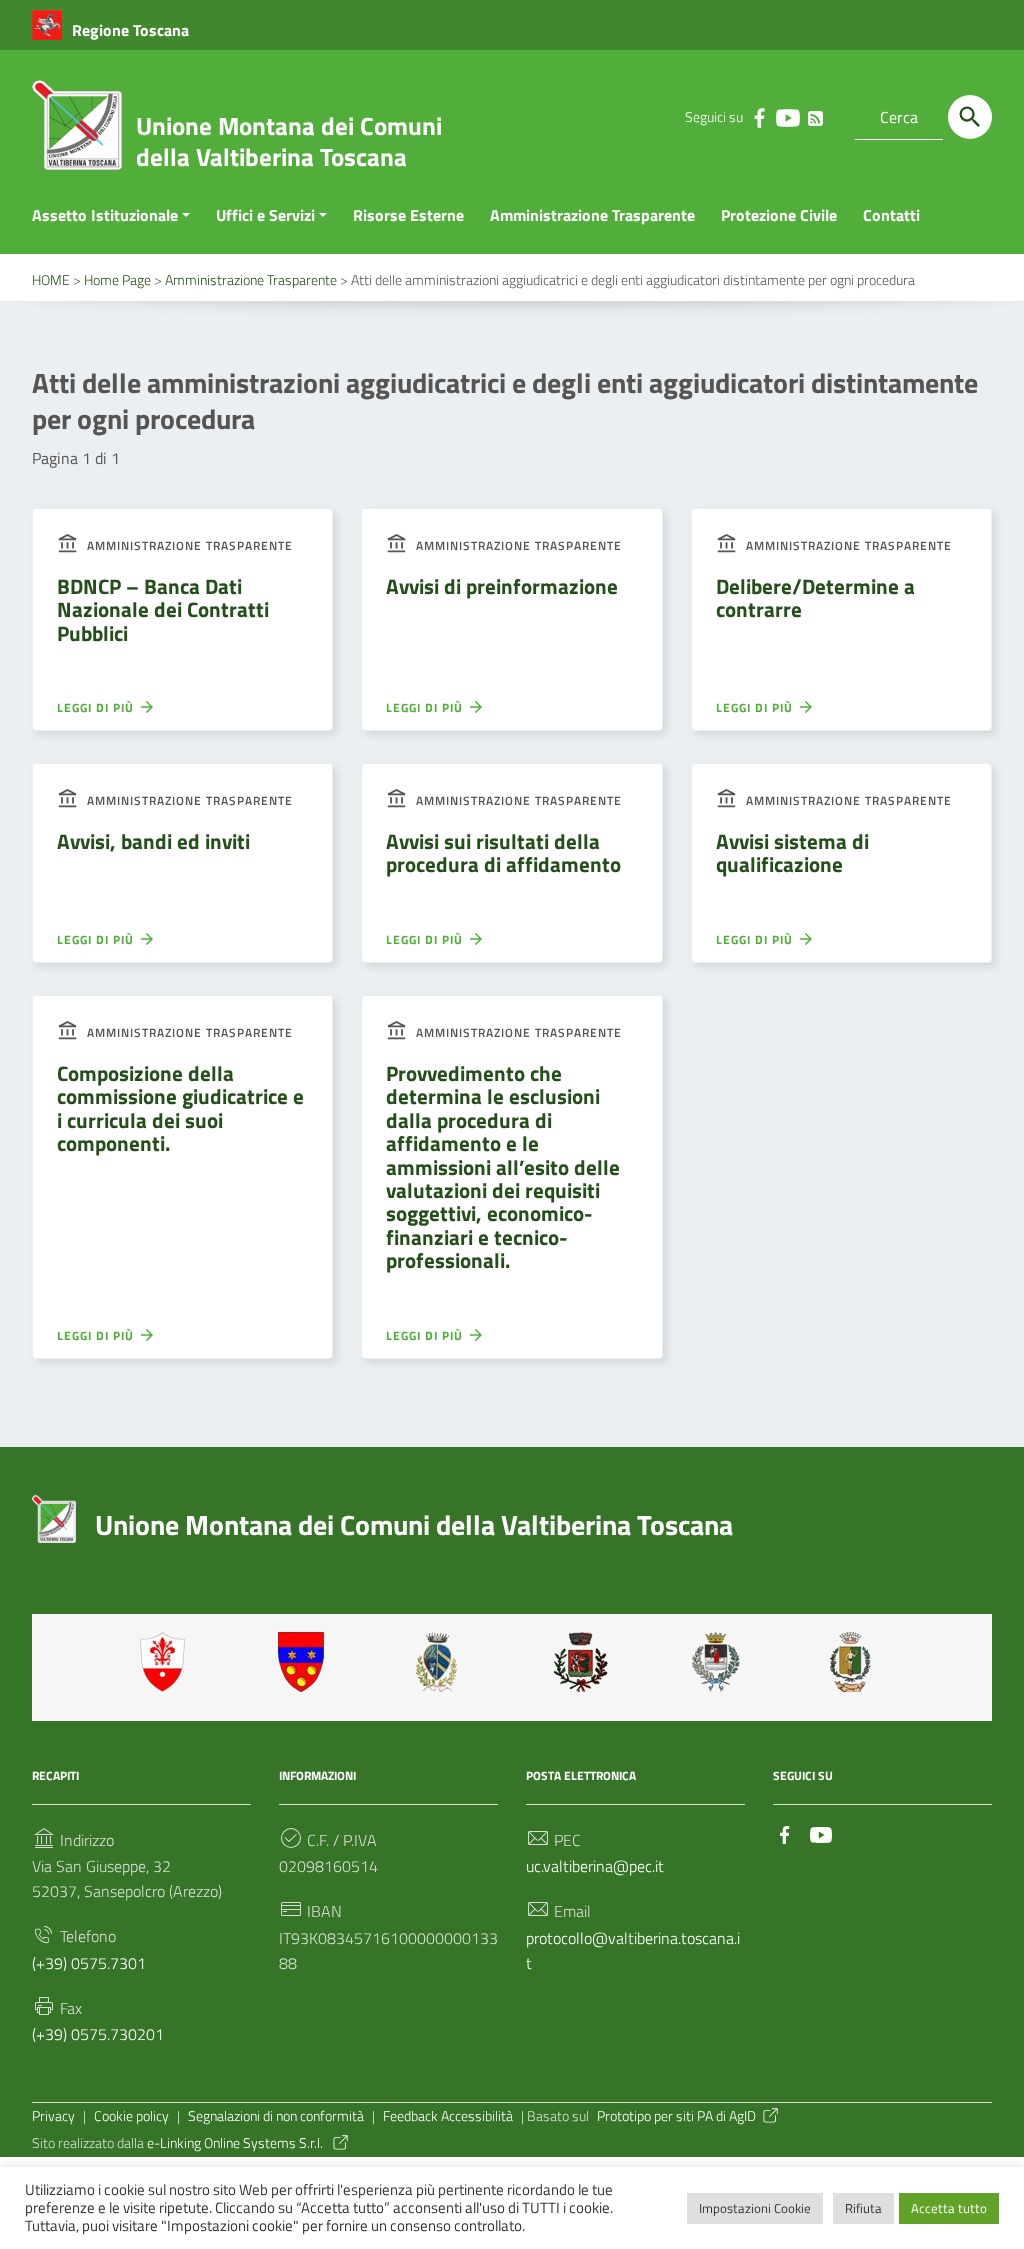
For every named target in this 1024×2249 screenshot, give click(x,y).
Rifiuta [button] (863, 2208)
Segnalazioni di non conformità (276, 2116)
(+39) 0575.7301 (89, 1963)
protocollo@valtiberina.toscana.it (633, 1950)
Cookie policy (131, 2116)
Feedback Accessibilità (448, 2116)
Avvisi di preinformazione (502, 586)
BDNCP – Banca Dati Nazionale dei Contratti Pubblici (163, 609)
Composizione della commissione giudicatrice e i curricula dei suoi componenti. (180, 1108)
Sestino (857, 1662)
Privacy (53, 2116)
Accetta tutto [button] (949, 2208)
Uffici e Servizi (265, 215)
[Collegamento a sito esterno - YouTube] (787, 117)
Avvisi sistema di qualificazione (792, 852)
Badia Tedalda (305, 1662)
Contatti (891, 215)
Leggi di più (97, 707)
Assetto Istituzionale (105, 215)
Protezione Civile (779, 215)
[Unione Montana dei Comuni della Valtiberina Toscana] (77, 133)
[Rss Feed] (815, 114)
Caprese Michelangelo (443, 1662)
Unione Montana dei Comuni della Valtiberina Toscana (289, 141)
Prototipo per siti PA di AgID (676, 2116)
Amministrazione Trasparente (592, 215)
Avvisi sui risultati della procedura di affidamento (503, 852)
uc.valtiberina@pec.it (595, 1866)
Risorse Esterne (408, 215)
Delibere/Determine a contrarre (815, 597)
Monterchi (581, 1662)
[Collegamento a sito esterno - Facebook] (759, 117)
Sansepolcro (719, 1662)
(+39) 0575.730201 (98, 2034)
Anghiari (167, 1662)
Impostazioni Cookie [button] (755, 2208)
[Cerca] (970, 117)
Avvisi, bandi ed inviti (153, 841)
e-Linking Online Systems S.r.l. (236, 2143)
